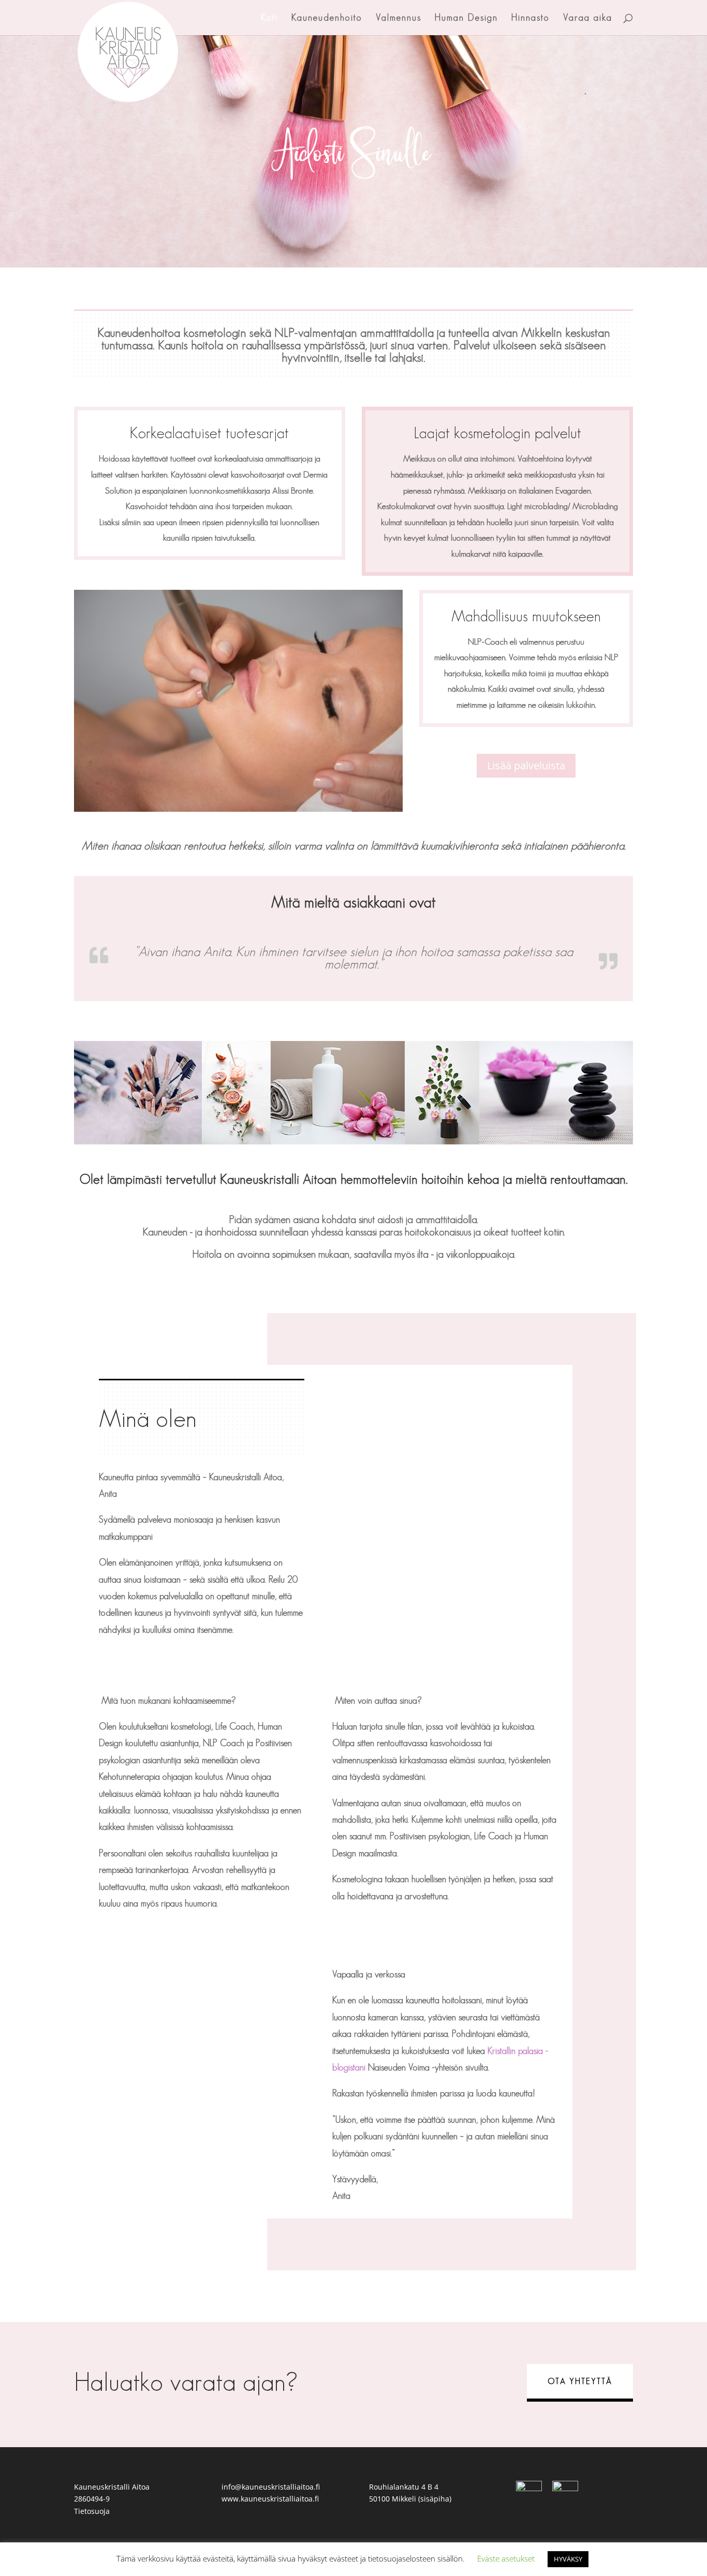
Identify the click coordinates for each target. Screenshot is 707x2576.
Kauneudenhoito (327, 18)
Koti (269, 18)
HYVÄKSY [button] (568, 2559)
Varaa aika (588, 18)
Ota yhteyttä (580, 2381)
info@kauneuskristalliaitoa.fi (271, 2487)
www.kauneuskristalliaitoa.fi (270, 2499)
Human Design (466, 18)
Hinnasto (531, 18)
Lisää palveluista (526, 765)
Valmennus (399, 18)
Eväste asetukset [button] (506, 2558)
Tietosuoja (92, 2511)
